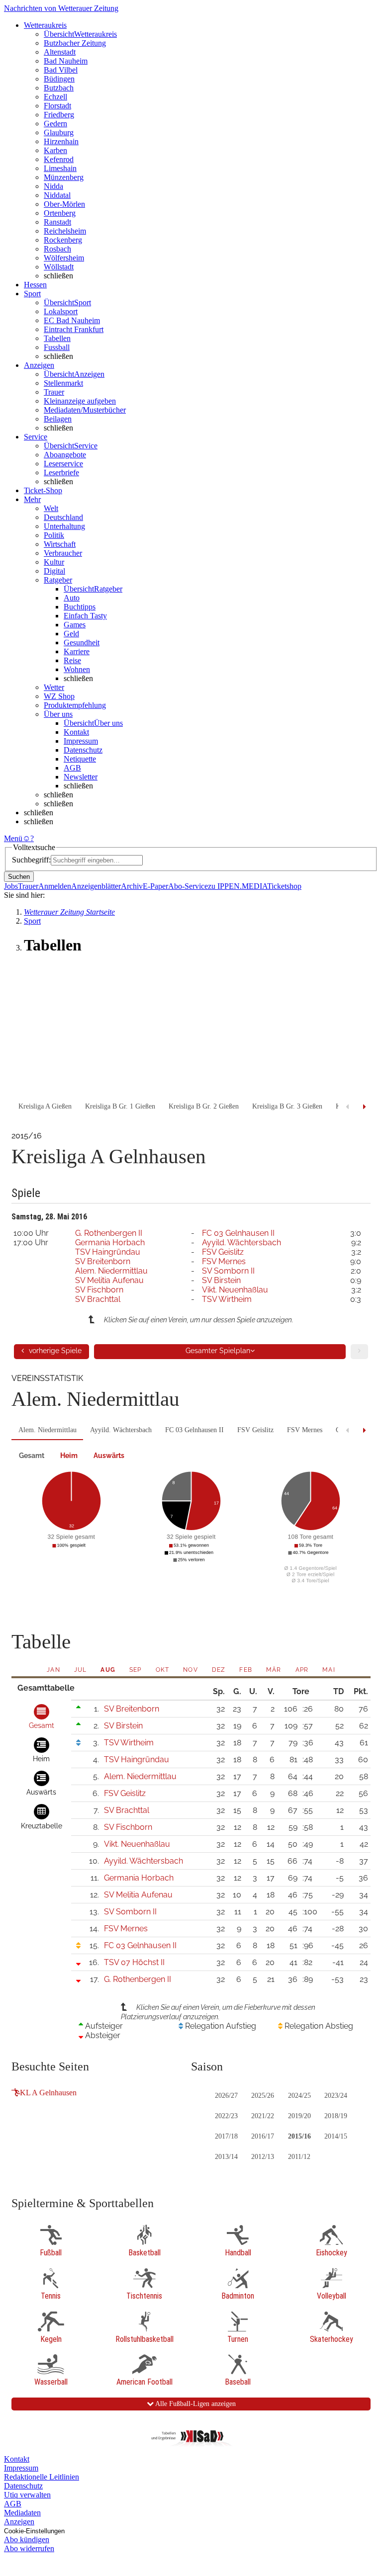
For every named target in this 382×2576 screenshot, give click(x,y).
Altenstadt (60, 52)
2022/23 (226, 2116)
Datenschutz (83, 750)
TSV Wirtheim (227, 1299)
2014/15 (336, 2136)
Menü (13, 838)
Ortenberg (60, 213)
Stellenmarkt (63, 383)
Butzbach (59, 88)
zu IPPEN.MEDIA (238, 886)
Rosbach (57, 249)
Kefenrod (59, 159)
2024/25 (299, 2096)
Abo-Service (188, 886)
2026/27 (226, 2096)
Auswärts (109, 1456)
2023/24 (336, 2096)
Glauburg (59, 132)
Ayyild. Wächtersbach (241, 1243)
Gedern (55, 124)
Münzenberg (64, 177)
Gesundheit (82, 643)
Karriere (77, 651)
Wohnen (77, 669)
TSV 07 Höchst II (134, 1962)
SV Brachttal (98, 1299)
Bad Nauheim (66, 61)
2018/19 (336, 2116)
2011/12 (299, 2157)
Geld (71, 634)
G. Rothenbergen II (109, 1233)
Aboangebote (65, 455)
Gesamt (32, 1456)
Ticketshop (284, 886)
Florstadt (57, 106)
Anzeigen (19, 2522)
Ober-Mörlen (64, 204)
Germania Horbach (110, 1243)
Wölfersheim (64, 258)
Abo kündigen (27, 2539)
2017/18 (226, 2136)
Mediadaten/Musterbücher (85, 410)
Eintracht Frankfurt (74, 329)
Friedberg (59, 115)
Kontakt (76, 732)
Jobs (11, 886)
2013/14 (226, 2157)
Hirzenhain (61, 141)
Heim (69, 1456)
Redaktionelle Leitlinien (42, 2477)
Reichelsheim (65, 231)
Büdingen (59, 79)
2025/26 (263, 2096)
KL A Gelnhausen (48, 2093)
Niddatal (57, 195)
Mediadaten (22, 2513)
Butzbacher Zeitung (75, 43)
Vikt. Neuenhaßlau (235, 1290)
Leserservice (63, 464)
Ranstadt (57, 222)
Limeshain (60, 168)
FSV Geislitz (223, 1252)
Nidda (53, 186)
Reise (72, 660)
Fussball (57, 347)
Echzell (55, 97)
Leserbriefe (61, 472)
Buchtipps (80, 607)
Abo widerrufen (29, 2548)
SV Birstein (221, 1280)
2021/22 (263, 2116)
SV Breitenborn (103, 1261)
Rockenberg (63, 240)
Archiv (132, 886)
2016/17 (263, 2136)
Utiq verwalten (27, 2495)
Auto (72, 598)
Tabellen (57, 338)
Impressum (81, 741)
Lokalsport (61, 311)
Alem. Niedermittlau (111, 1271)
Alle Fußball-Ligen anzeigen (195, 2404)
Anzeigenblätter (96, 886)
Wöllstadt (59, 267)
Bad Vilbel (61, 70)
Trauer (54, 392)
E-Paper (155, 886)
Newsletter (81, 777)
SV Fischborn (99, 1290)
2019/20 (299, 2116)
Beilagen (58, 419)
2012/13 (263, 2157)
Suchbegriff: (31, 860)
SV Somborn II (228, 1271)
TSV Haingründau (108, 1252)
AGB (72, 768)
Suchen (19, 877)
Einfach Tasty (85, 616)
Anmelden (55, 886)
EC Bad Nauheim (72, 320)
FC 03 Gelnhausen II (238, 1233)
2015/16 (299, 2136)
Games (75, 625)
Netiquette (80, 759)
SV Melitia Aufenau (109, 1280)
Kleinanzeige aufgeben (80, 401)
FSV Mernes (224, 1261)
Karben (55, 150)
